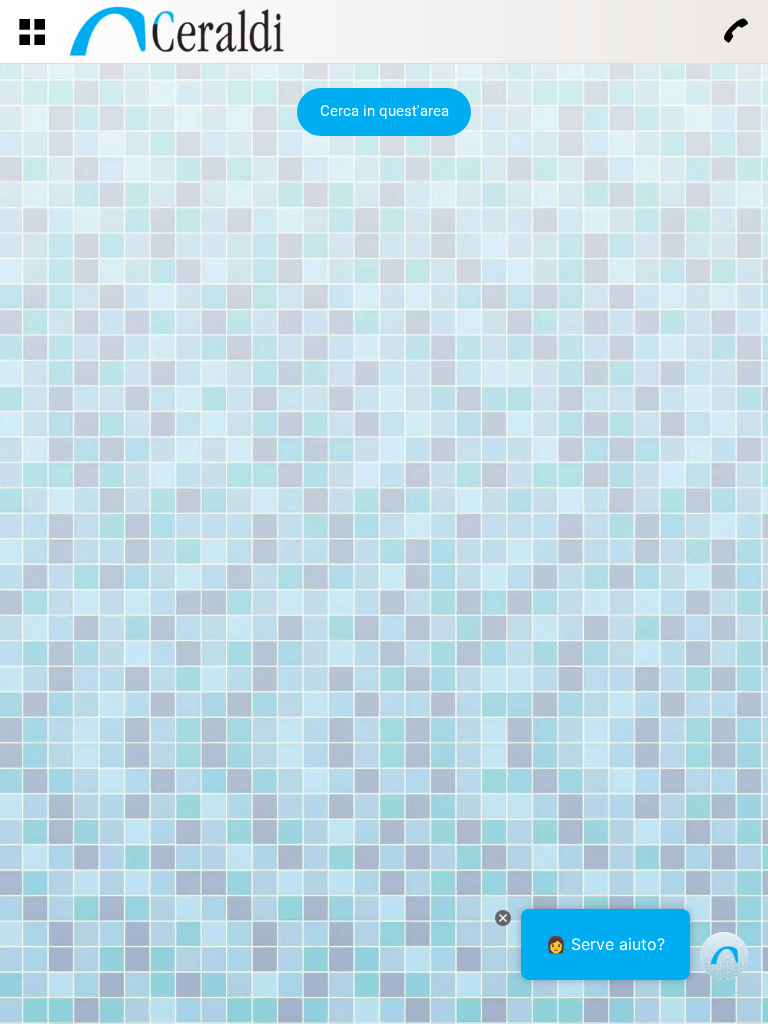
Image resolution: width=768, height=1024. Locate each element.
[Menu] (32, 32)
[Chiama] (736, 32)
